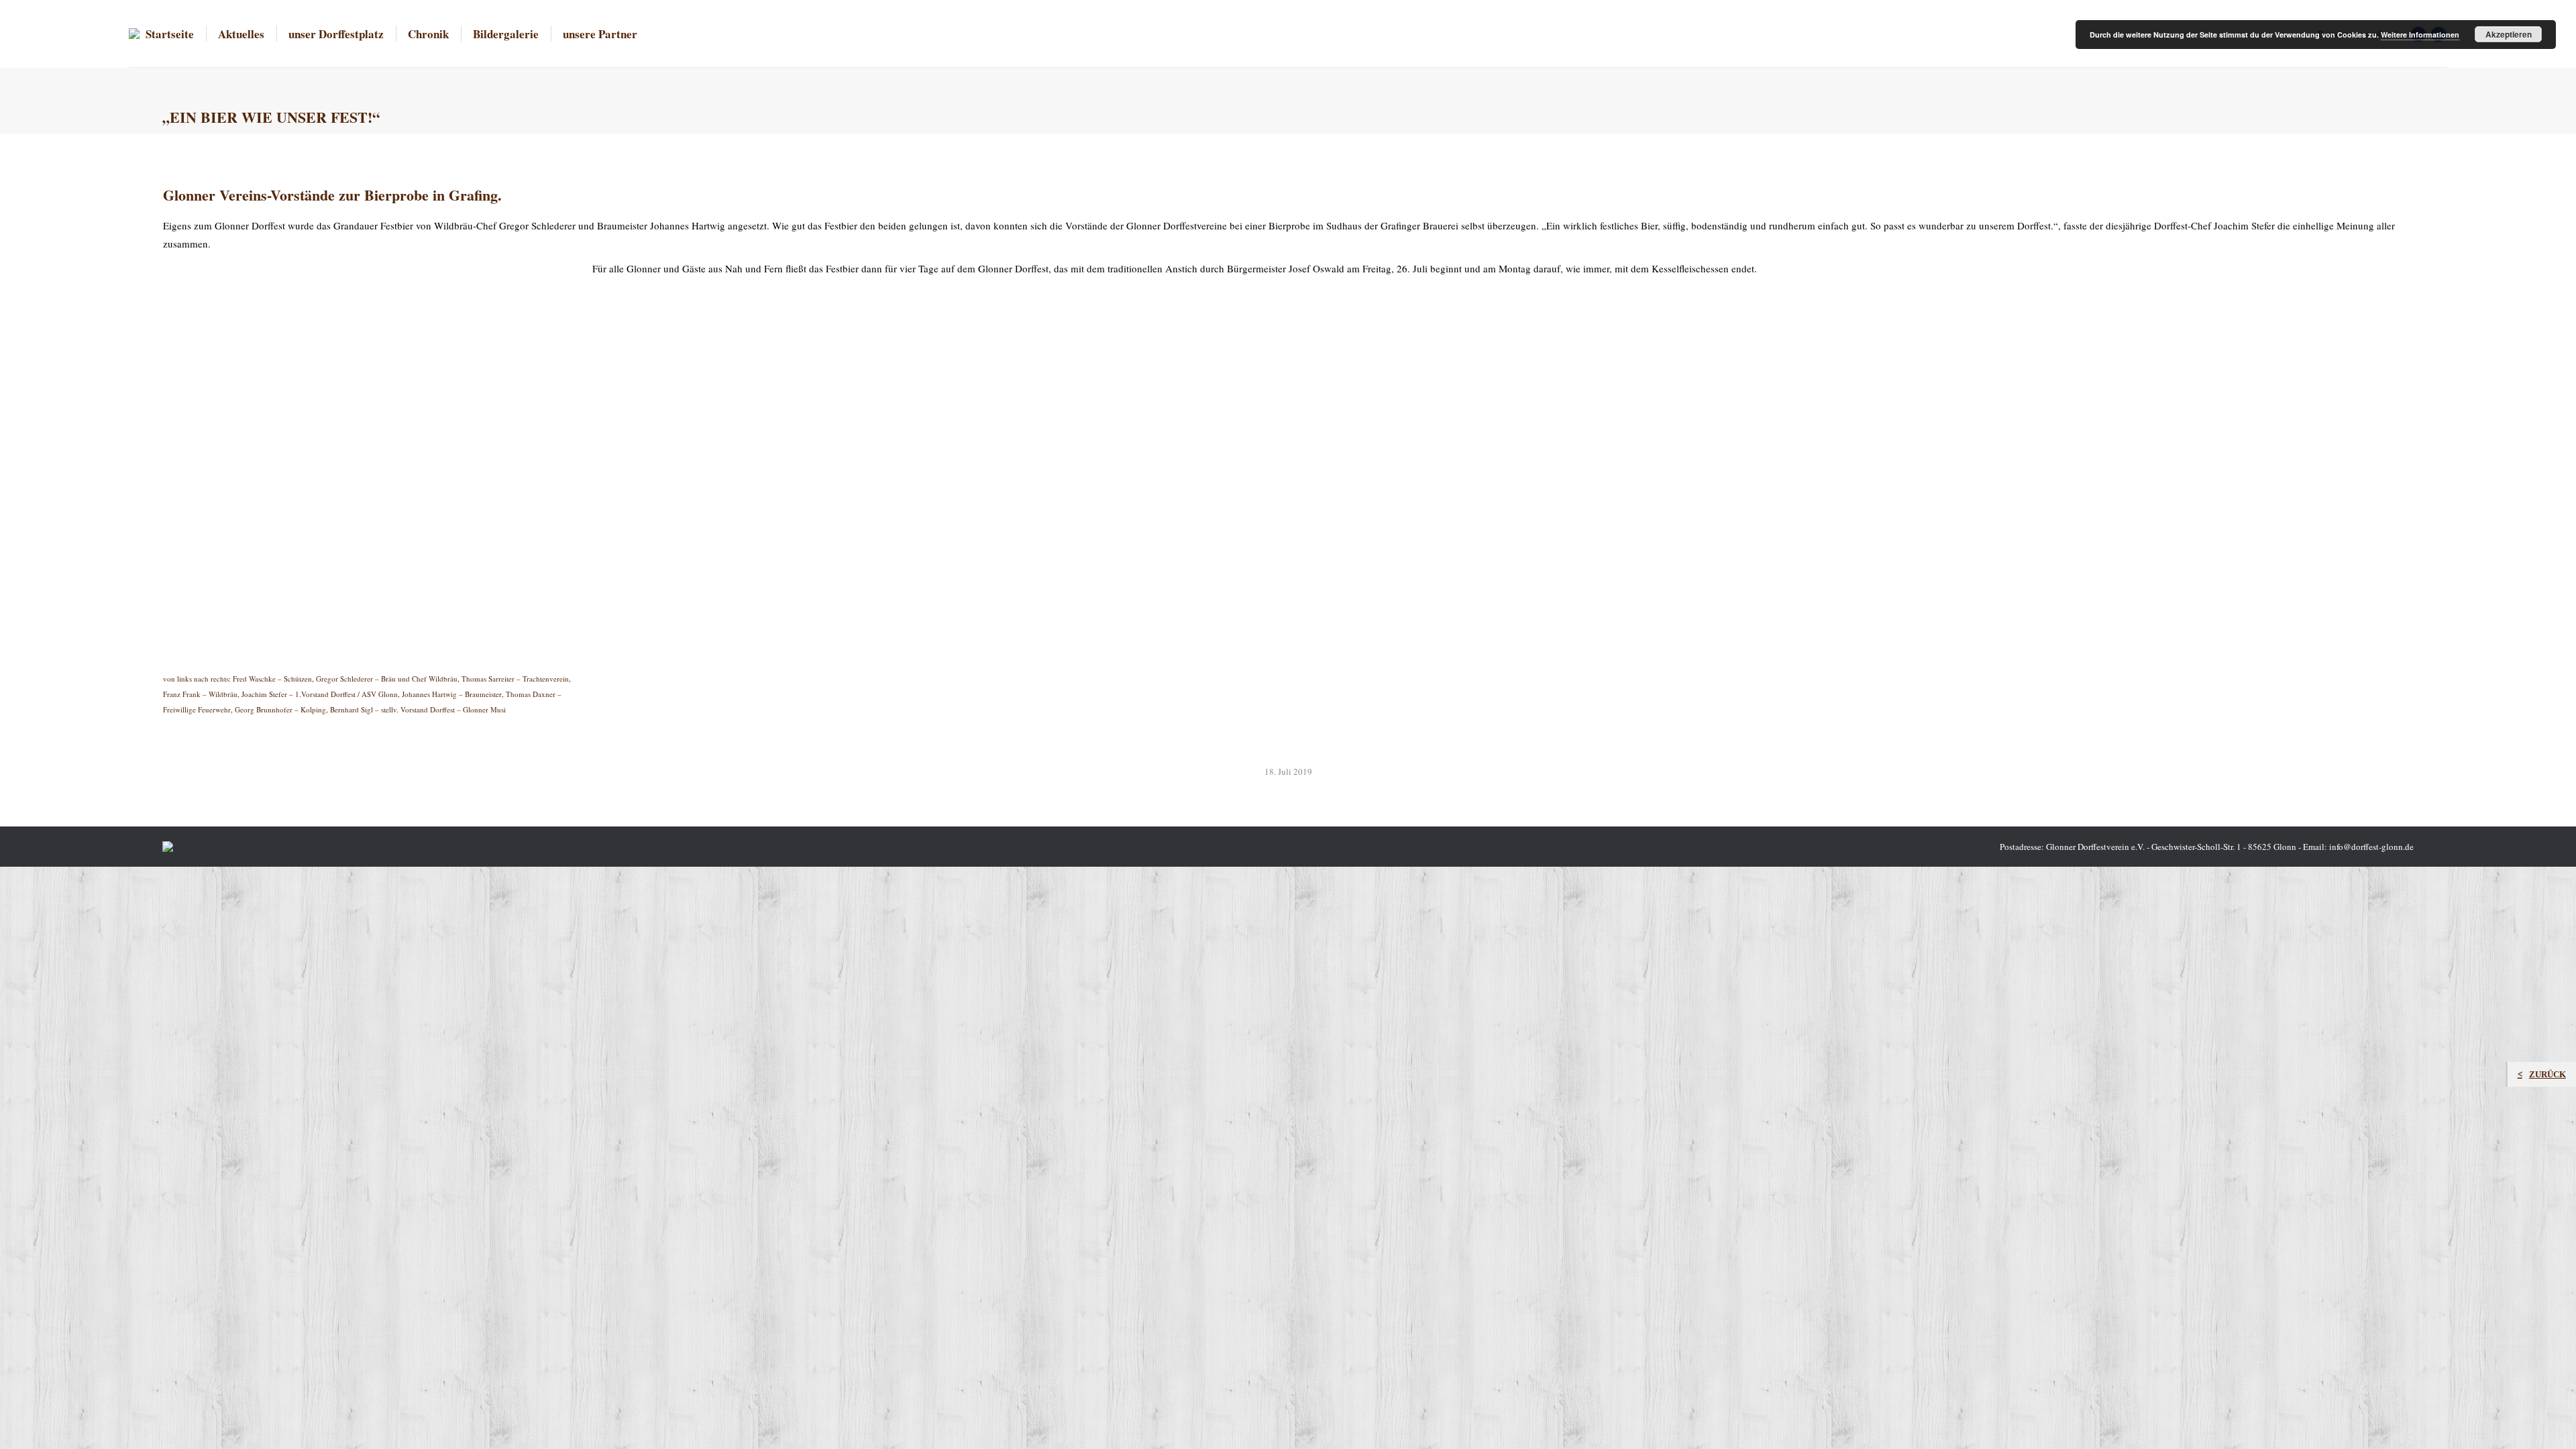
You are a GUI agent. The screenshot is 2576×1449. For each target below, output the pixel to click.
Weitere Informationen (2420, 35)
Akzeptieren (2509, 34)
